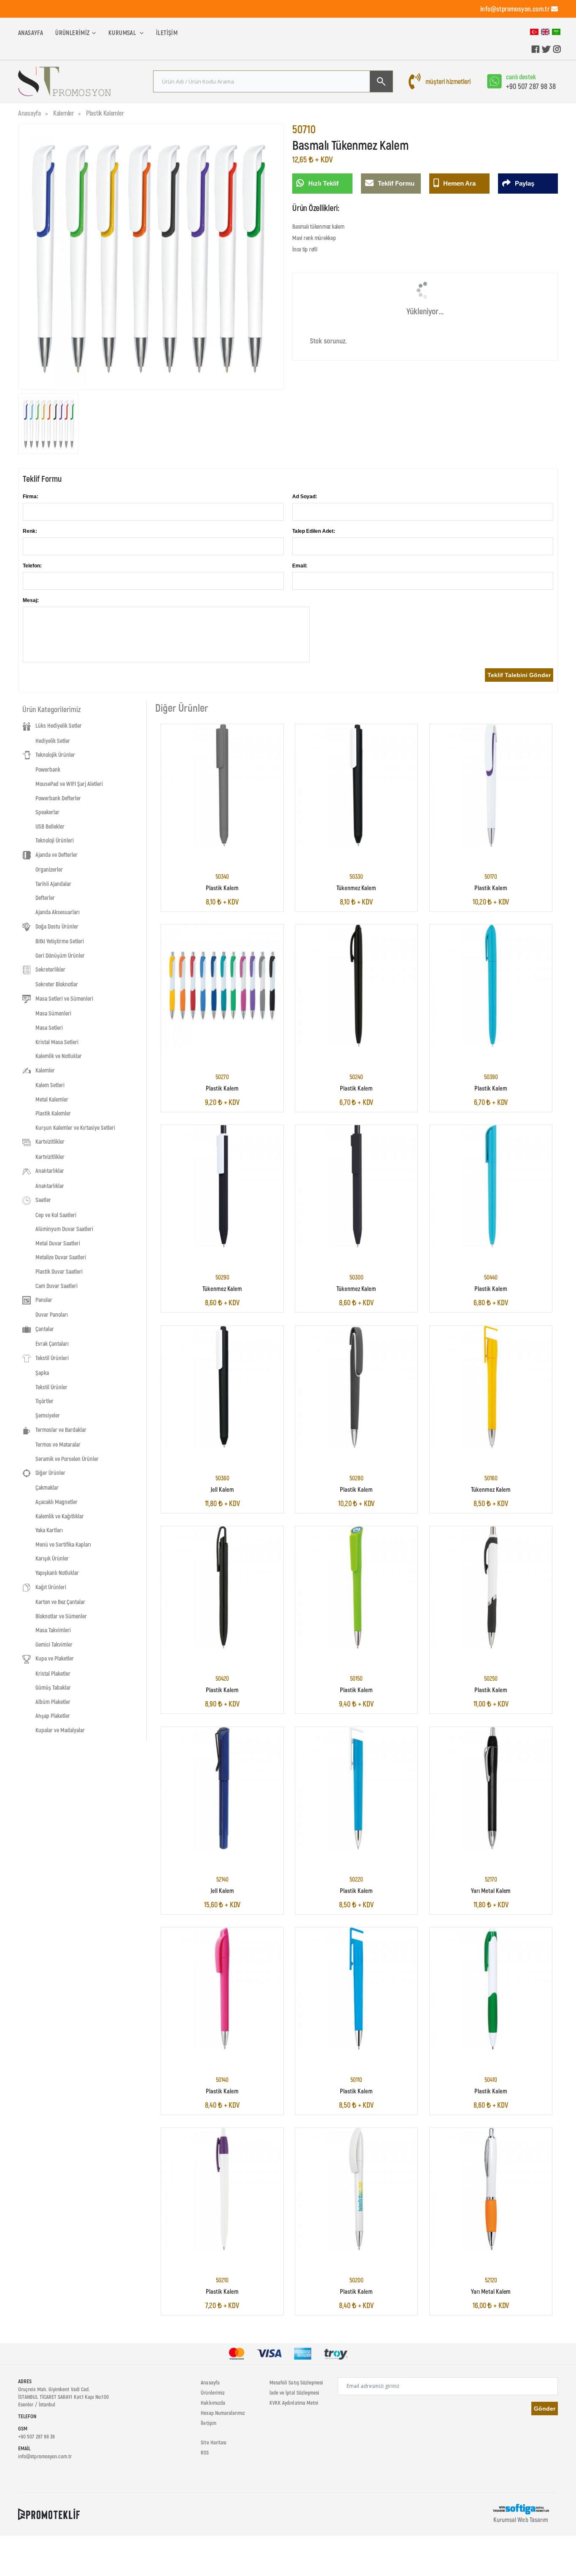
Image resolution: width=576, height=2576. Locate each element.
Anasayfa (31, 32)
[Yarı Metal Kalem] (491, 1788)
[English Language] (545, 31)
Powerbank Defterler (58, 798)
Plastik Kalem (222, 887)
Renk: (30, 531)
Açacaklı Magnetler (57, 1502)
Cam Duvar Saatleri (57, 1286)
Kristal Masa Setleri (57, 1042)
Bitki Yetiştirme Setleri (60, 941)
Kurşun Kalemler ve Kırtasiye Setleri (75, 1127)
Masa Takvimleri (53, 1630)
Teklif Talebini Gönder (519, 675)
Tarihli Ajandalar (53, 884)
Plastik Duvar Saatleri (59, 1271)
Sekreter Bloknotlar (57, 984)
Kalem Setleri (50, 1085)
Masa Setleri (49, 1027)
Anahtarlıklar (50, 1186)
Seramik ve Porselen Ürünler (67, 1459)
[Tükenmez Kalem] (356, 785)
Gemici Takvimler (54, 1644)
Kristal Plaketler (53, 1673)
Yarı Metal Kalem (491, 1890)
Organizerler (49, 869)
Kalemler (63, 113)
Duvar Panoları (52, 1314)
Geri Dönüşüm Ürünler (60, 955)
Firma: (31, 497)
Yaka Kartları (49, 1530)
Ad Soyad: (305, 497)
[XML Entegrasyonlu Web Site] (49, 2514)
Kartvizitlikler (50, 1157)
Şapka (42, 1373)
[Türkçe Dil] (534, 31)
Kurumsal (123, 32)
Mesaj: (31, 600)
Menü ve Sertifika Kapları (63, 1544)
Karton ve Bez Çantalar (60, 1602)
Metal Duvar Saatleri (58, 1243)
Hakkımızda (213, 2403)
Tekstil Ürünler (51, 1387)
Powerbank (48, 769)
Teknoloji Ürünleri (55, 840)
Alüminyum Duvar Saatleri (64, 1229)
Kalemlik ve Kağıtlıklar (60, 1516)
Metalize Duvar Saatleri (61, 1257)
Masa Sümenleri (53, 1013)
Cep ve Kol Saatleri (56, 1215)
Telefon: (32, 566)
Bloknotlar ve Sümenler (61, 1616)
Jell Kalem (222, 1489)
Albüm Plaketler (53, 1702)
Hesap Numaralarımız (223, 2413)
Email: (300, 566)
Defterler (45, 898)
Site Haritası (214, 2442)
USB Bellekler (50, 826)
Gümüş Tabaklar (53, 1687)
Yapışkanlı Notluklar (57, 1573)
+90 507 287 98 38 (531, 86)
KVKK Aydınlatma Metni (294, 2403)
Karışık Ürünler (52, 1558)
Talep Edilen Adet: (314, 531)
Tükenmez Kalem (356, 887)
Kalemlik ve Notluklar (59, 1056)
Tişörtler (44, 1401)
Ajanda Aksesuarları (58, 912)
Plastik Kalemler (105, 113)
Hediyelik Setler (53, 741)
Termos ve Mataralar (58, 1444)
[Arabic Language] (556, 31)
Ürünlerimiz (72, 32)
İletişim (167, 32)
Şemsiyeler (48, 1415)
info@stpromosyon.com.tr (515, 9)
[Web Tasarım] (521, 2508)
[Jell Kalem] (222, 1387)
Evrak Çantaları (52, 1343)
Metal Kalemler (52, 1099)
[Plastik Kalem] (222, 785)
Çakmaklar (47, 1487)
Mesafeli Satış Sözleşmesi (296, 2382)
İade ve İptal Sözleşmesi (295, 2392)
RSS (205, 2452)
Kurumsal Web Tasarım (521, 2519)
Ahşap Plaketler (53, 1716)
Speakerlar (47, 812)
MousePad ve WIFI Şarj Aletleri (69, 784)
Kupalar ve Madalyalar (60, 1730)
